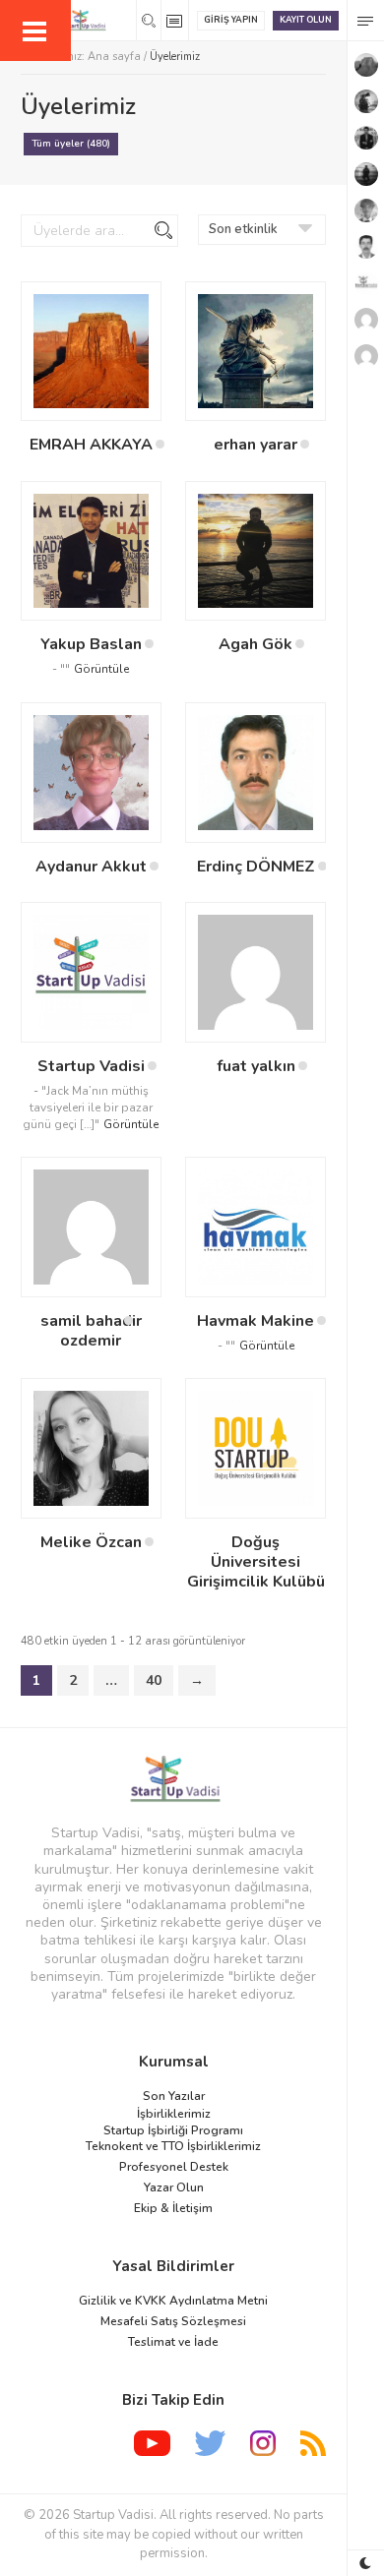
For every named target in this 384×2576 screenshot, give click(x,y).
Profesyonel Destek (174, 2167)
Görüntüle (101, 669)
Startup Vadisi (91, 1066)
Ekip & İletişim (173, 2208)
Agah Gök (256, 644)
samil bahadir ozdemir (91, 1331)
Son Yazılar (174, 2096)
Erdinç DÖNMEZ (256, 867)
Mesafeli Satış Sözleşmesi (173, 2321)
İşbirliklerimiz (174, 2114)
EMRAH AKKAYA (91, 445)
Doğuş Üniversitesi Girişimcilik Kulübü (256, 1562)
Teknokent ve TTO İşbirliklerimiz (173, 2146)
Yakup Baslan (91, 644)
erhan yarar (256, 445)
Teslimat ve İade (173, 2342)
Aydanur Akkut (91, 867)
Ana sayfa (114, 57)
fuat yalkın (256, 1066)
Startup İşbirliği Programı (173, 2130)
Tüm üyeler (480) (71, 144)
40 (154, 1680)
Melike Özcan (91, 1542)
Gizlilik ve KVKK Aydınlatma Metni (173, 2301)
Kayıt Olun (306, 20)
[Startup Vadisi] (173, 1779)
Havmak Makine (256, 1321)
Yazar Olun (174, 2187)
